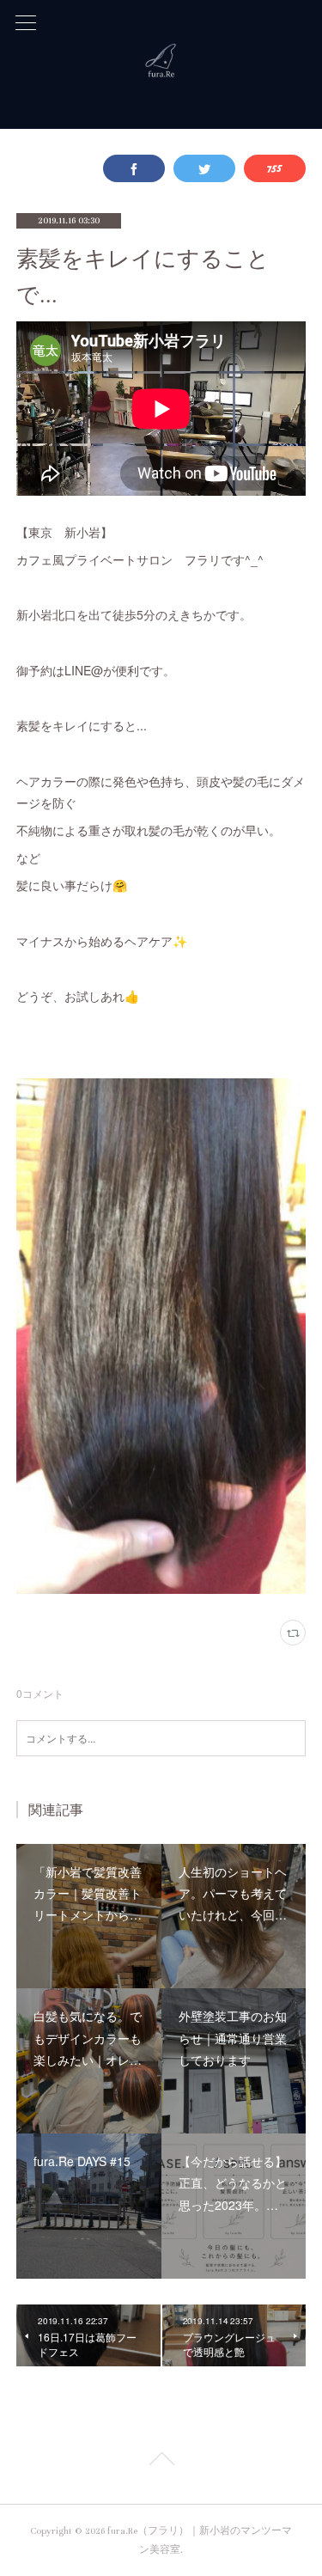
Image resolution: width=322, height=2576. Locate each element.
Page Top (161, 2462)
